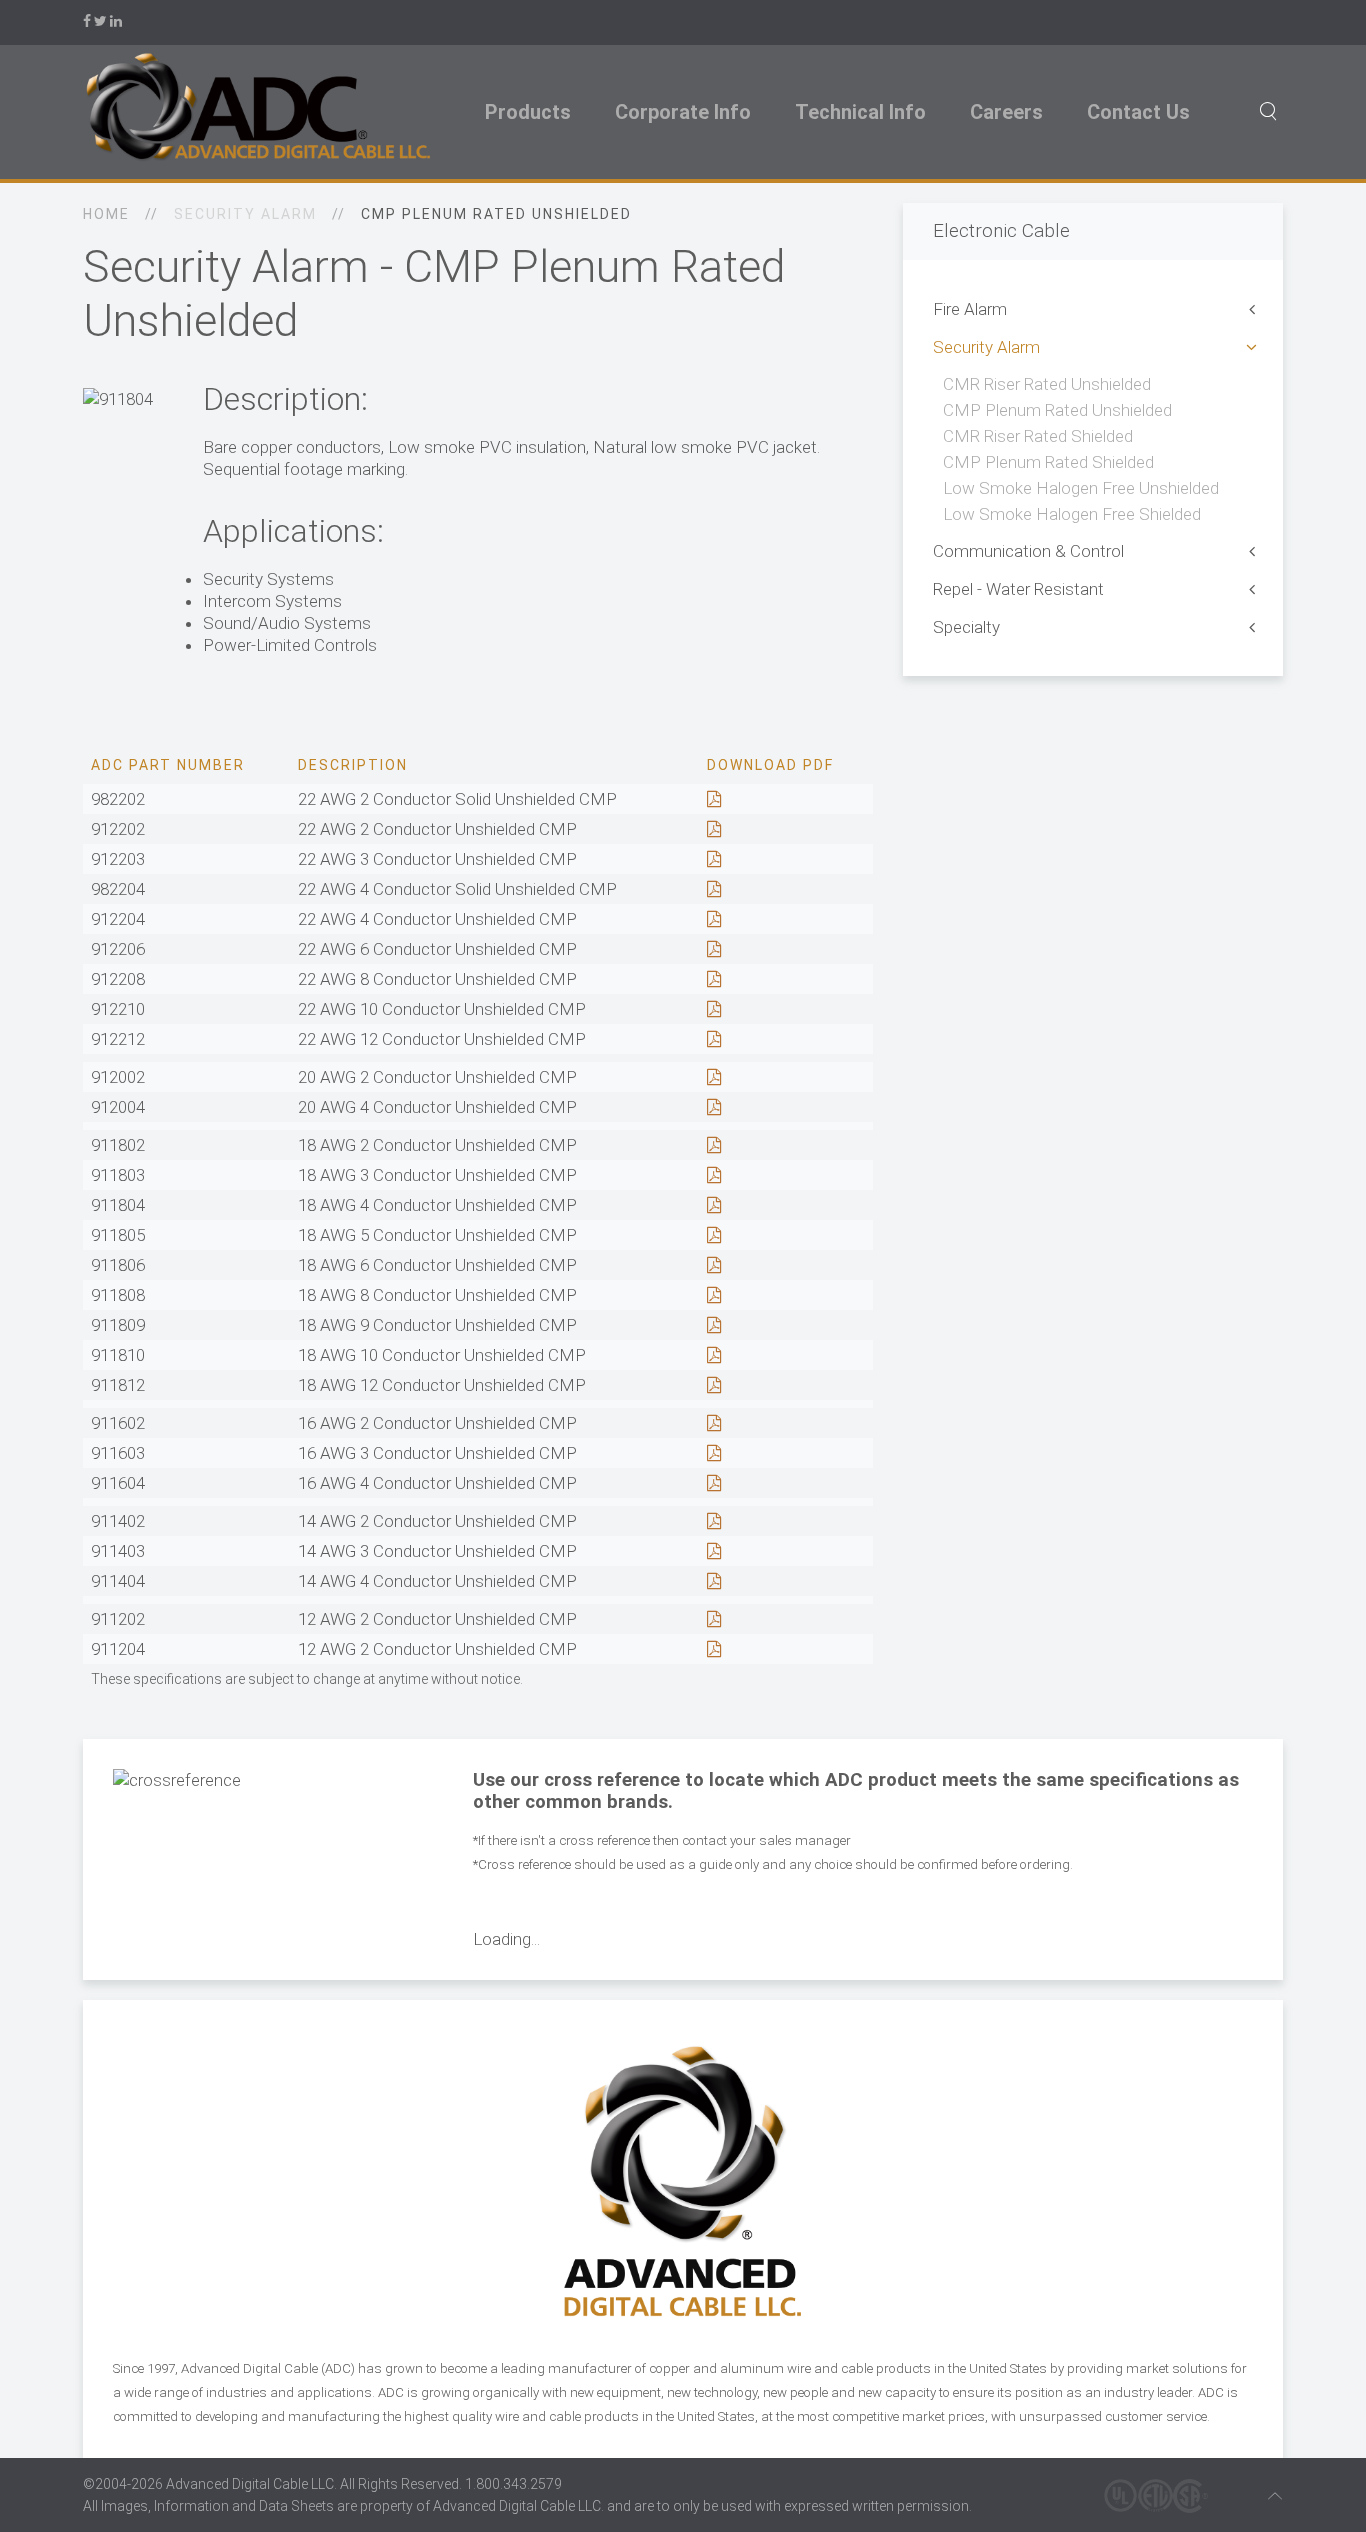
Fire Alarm (970, 309)
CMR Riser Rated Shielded (1038, 436)
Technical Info (860, 112)
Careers (1006, 112)
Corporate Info (683, 112)
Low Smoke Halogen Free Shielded (1072, 514)
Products (528, 112)
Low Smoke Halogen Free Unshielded (1081, 488)
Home (106, 214)
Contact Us (1138, 112)
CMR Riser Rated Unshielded (1047, 384)
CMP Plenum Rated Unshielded (1057, 410)
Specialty (966, 627)
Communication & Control (1028, 551)
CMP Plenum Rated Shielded (1048, 462)
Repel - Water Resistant (1018, 589)
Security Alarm (986, 347)
